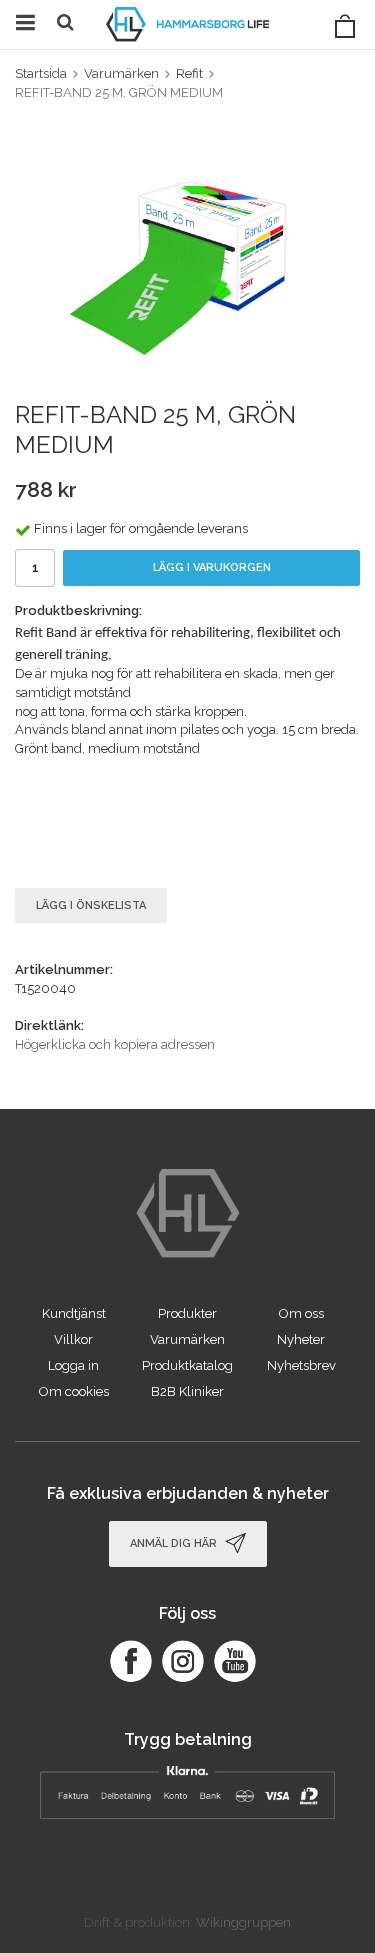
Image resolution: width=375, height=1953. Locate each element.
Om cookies (74, 1391)
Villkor (73, 1339)
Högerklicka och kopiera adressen (115, 1044)
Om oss (301, 1313)
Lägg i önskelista (91, 905)
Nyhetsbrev (301, 1365)
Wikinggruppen (243, 1922)
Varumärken (187, 1339)
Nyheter (301, 1339)
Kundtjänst (74, 1313)
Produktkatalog (187, 1365)
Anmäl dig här (175, 1542)
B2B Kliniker (187, 1391)
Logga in (73, 1365)
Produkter (187, 1313)
